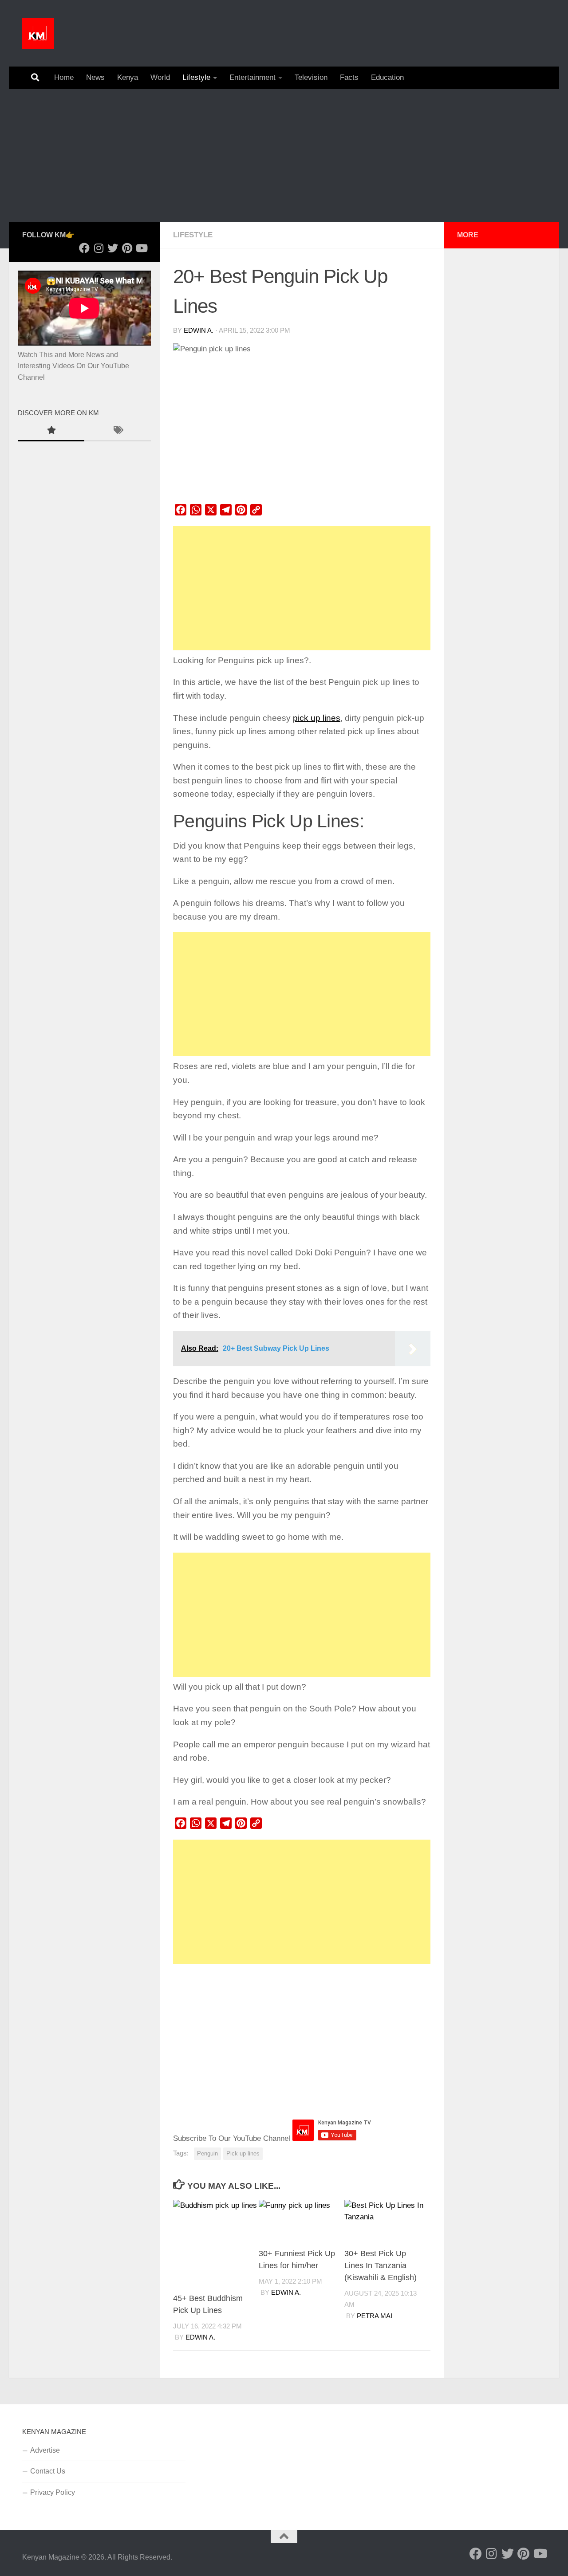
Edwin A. (199, 330)
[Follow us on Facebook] (84, 248)
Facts (349, 77)
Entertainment (252, 77)
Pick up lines (243, 2153)
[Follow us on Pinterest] (127, 248)
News (95, 77)
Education (387, 77)
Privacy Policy (53, 2492)
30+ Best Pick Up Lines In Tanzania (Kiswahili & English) (381, 2265)
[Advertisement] (284, 155)
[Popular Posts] (51, 431)
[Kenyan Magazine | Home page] (38, 33)
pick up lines (317, 718)
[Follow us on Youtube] (141, 248)
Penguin (207, 2153)
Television (311, 77)
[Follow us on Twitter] (113, 248)
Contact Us (48, 2471)
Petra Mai (375, 2316)
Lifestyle (196, 77)
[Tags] (118, 431)
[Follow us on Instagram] (99, 248)
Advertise (45, 2450)
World (160, 77)
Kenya (128, 77)
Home (64, 77)
